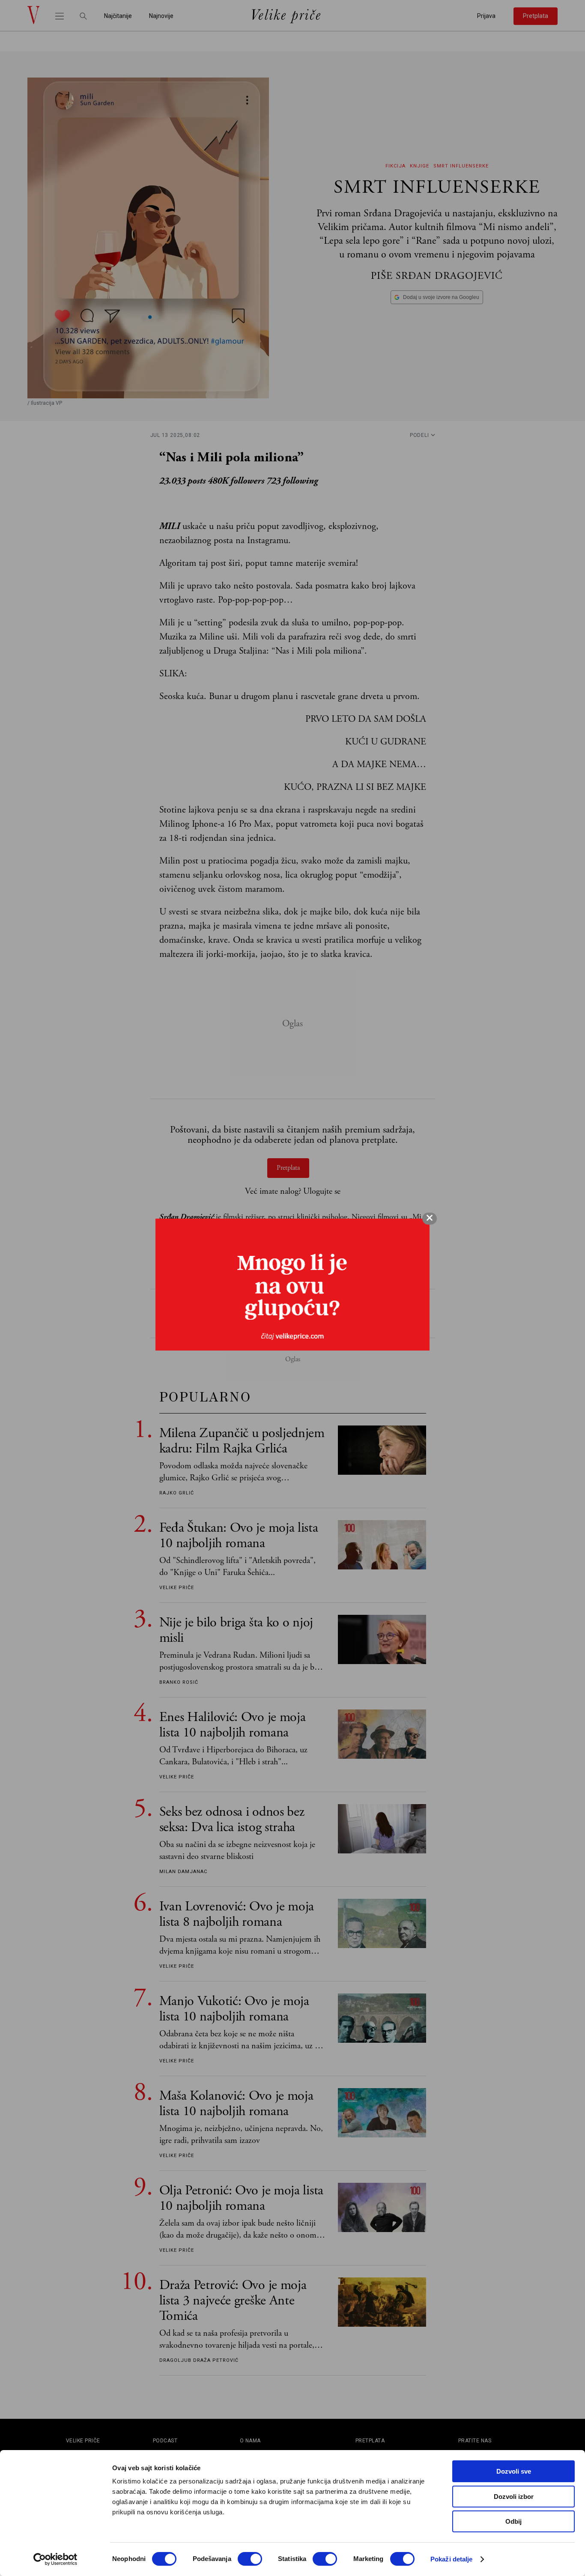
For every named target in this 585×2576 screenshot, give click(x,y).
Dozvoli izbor (514, 2497)
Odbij (513, 2521)
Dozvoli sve (514, 2471)
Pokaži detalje (451, 2559)
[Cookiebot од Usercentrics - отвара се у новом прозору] (55, 2559)
